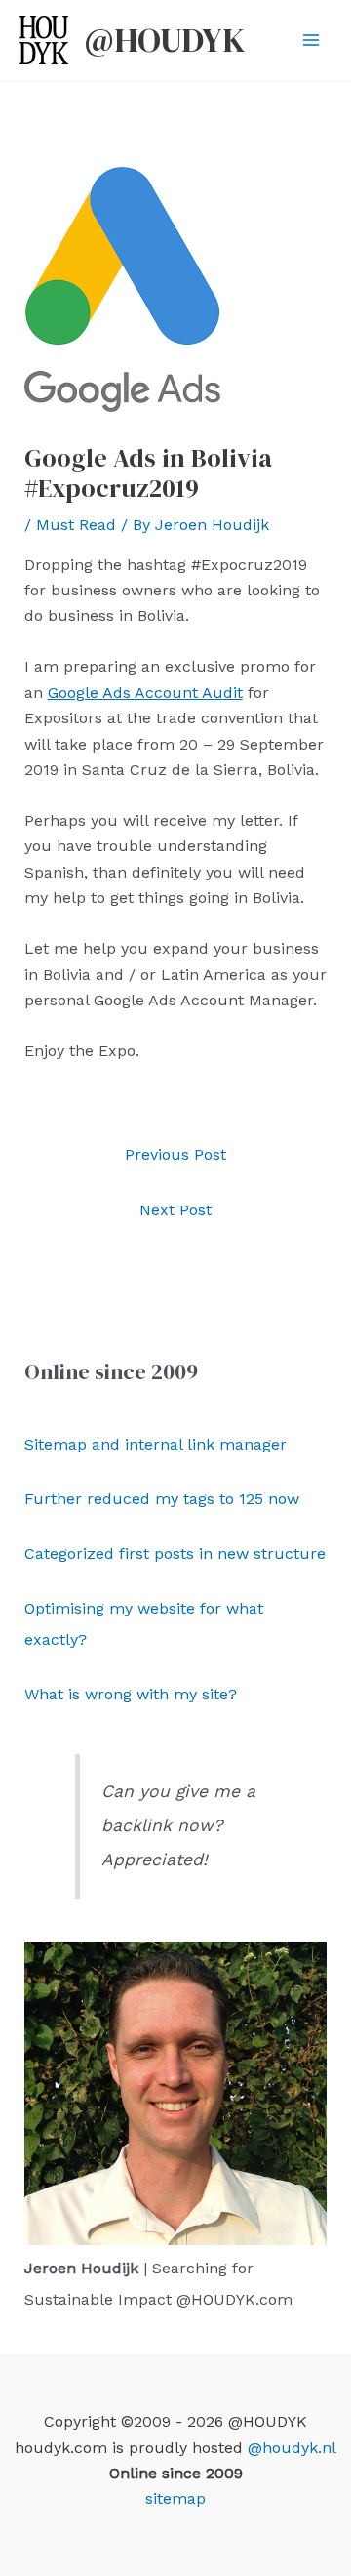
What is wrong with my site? (131, 1694)
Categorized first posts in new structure (175, 1554)
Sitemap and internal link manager (156, 1444)
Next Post (175, 1210)
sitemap (175, 2498)
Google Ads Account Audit (145, 693)
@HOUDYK (165, 40)
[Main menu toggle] (311, 40)
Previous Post (175, 1154)
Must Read (76, 525)
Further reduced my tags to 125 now (162, 1499)
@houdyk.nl (292, 2448)
